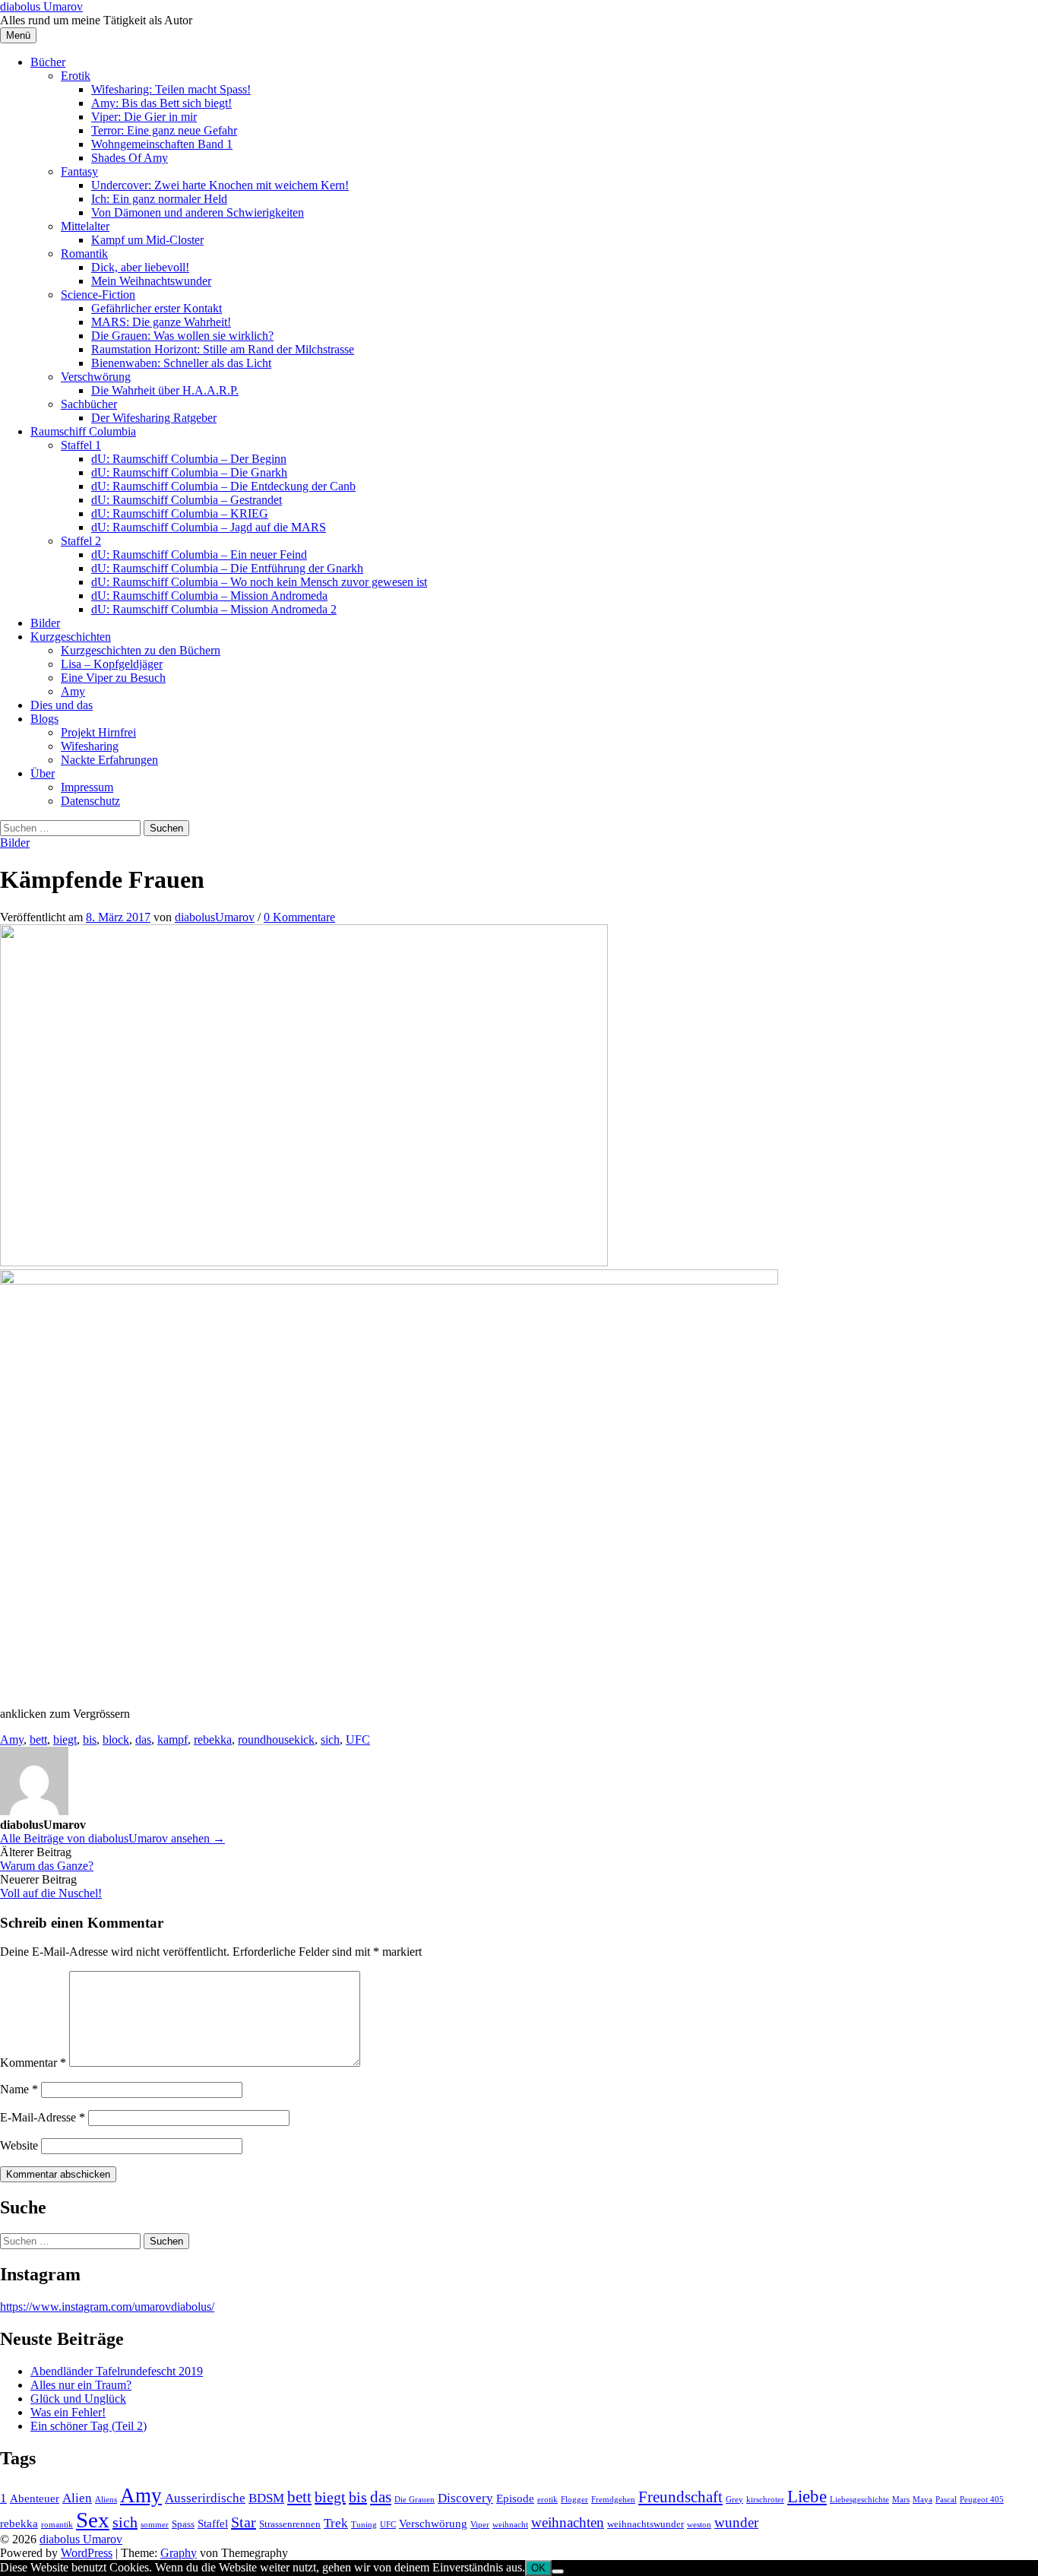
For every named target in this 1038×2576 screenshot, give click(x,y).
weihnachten (568, 2522)
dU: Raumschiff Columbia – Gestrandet (187, 500)
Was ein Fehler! (68, 2412)
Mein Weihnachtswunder (151, 281)
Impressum (87, 787)
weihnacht (510, 2525)
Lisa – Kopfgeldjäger (112, 664)
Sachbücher (89, 404)
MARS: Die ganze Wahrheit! (161, 322)
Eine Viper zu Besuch (113, 678)
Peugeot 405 (982, 2500)
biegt (65, 1740)
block (116, 1740)
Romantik (84, 253)
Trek (336, 2523)
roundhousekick (276, 1740)
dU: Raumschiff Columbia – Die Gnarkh (189, 472)
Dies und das (62, 705)
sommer (155, 2525)
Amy (73, 691)
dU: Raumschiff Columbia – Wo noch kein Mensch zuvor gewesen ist (259, 582)
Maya (922, 2500)
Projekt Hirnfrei (98, 732)
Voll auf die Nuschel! (51, 1893)
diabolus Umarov (41, 6)
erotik (547, 2500)
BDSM (266, 2498)
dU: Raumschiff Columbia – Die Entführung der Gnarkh (227, 568)
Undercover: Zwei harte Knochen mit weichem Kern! (220, 185)
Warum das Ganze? (47, 1866)
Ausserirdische (205, 2498)
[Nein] (558, 2571)
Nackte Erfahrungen (109, 760)
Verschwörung (96, 377)
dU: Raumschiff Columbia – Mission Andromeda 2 (214, 609)
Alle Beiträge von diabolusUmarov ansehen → (112, 1838)
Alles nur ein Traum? (81, 2385)
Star (244, 2522)
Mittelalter (85, 226)
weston (699, 2525)
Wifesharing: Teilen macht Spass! (171, 89)
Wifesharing (90, 746)
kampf (172, 1740)
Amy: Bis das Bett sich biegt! (161, 103)
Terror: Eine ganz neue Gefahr (164, 130)
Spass (183, 2524)
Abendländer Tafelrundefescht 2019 (117, 2371)
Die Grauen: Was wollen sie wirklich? (182, 336)
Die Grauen (415, 2500)
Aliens (106, 2500)
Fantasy (79, 171)
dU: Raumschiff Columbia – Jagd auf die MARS (209, 527)
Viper (480, 2525)
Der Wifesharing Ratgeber (154, 418)
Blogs (44, 719)
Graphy (179, 2553)
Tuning (364, 2525)
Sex (93, 2520)
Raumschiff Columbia (83, 431)
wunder (736, 2522)
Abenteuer (35, 2498)
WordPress (87, 2553)
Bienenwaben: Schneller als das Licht (181, 363)
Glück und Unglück (78, 2399)
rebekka (213, 1740)
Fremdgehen (613, 2500)
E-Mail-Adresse (43, 2117)
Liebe (807, 2496)
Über (43, 773)
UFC (358, 1740)
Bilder (45, 623)
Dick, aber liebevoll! (140, 267)
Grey (734, 2500)
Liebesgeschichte (859, 2500)
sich (330, 1740)
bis (90, 1740)
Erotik (76, 76)
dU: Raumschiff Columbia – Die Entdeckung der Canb (223, 486)
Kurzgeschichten (71, 637)
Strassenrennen (290, 2524)
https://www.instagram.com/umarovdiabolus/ (107, 2307)
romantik (57, 2525)
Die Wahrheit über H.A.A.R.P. (165, 390)
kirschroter (765, 2500)
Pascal (946, 2500)
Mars (901, 2500)
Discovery (465, 2498)
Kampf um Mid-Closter (147, 240)
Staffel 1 (81, 445)
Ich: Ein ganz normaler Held (159, 199)
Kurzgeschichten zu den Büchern (141, 650)
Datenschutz (90, 801)
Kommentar (33, 2063)
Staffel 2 (81, 541)
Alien (77, 2498)
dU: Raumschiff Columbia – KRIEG (180, 513)
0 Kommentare (299, 917)
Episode (515, 2498)
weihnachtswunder (646, 2524)
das (143, 1740)
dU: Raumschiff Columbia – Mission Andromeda (209, 596)
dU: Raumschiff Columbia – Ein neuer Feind (199, 554)
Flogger (574, 2500)
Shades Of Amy (130, 158)
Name (19, 2089)
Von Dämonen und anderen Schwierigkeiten (198, 212)
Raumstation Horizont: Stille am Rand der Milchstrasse (223, 349)
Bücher (48, 62)
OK (538, 2568)
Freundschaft (680, 2497)
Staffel (213, 2523)
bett (38, 1740)
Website (19, 2145)
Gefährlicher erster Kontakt (157, 308)
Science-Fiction (98, 295)
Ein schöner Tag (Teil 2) (89, 2426)
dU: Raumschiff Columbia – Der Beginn (189, 459)
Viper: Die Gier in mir (144, 117)
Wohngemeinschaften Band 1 (162, 144)
